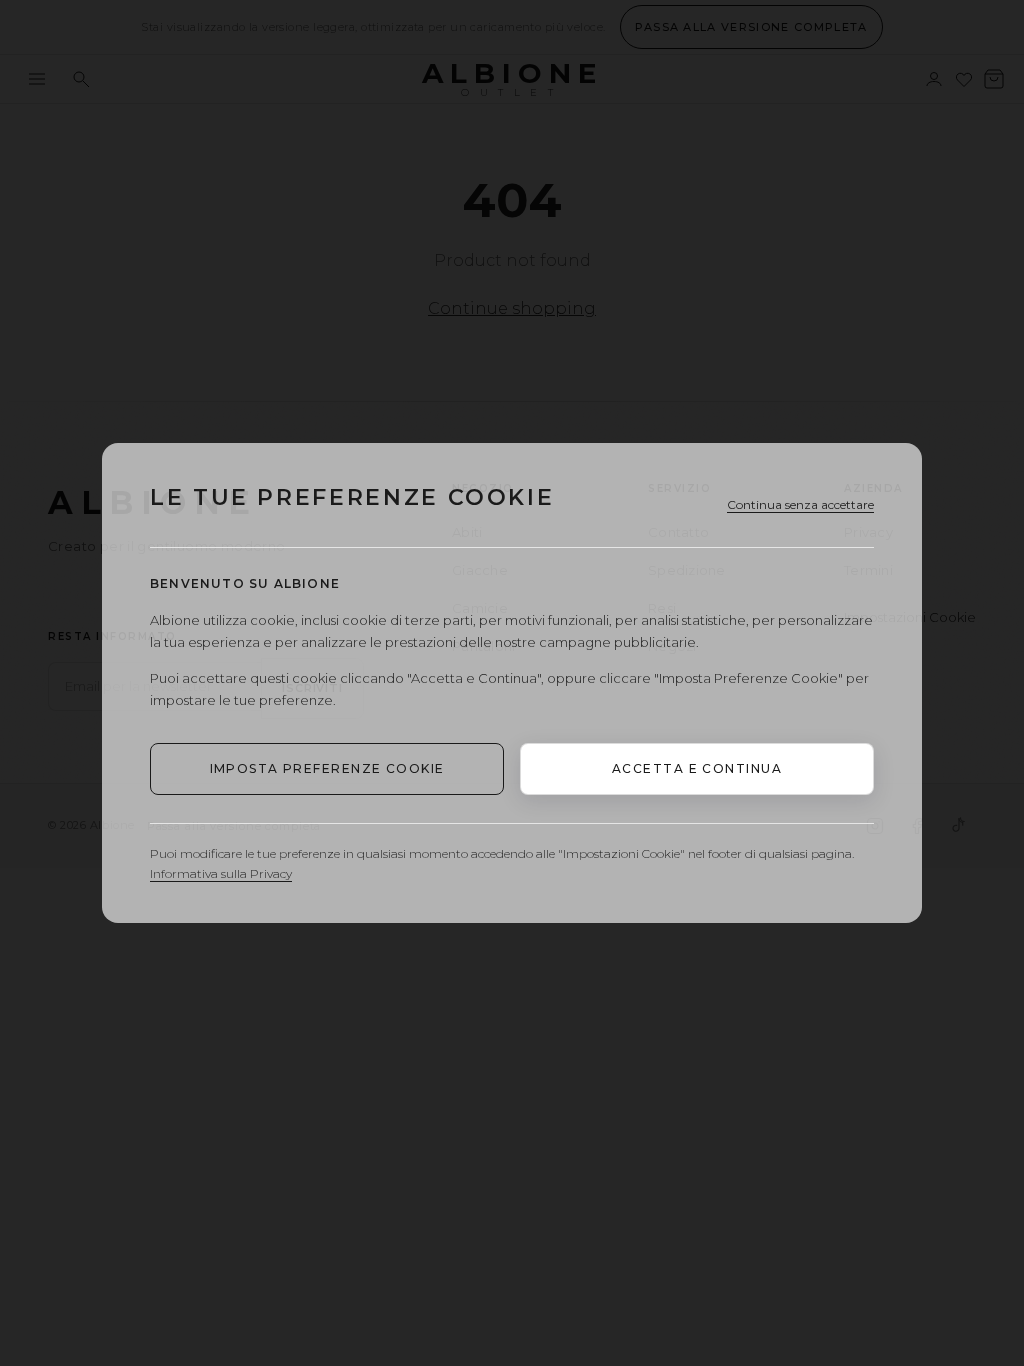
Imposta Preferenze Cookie (327, 768)
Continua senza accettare (800, 504)
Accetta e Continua (697, 768)
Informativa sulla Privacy (221, 873)
